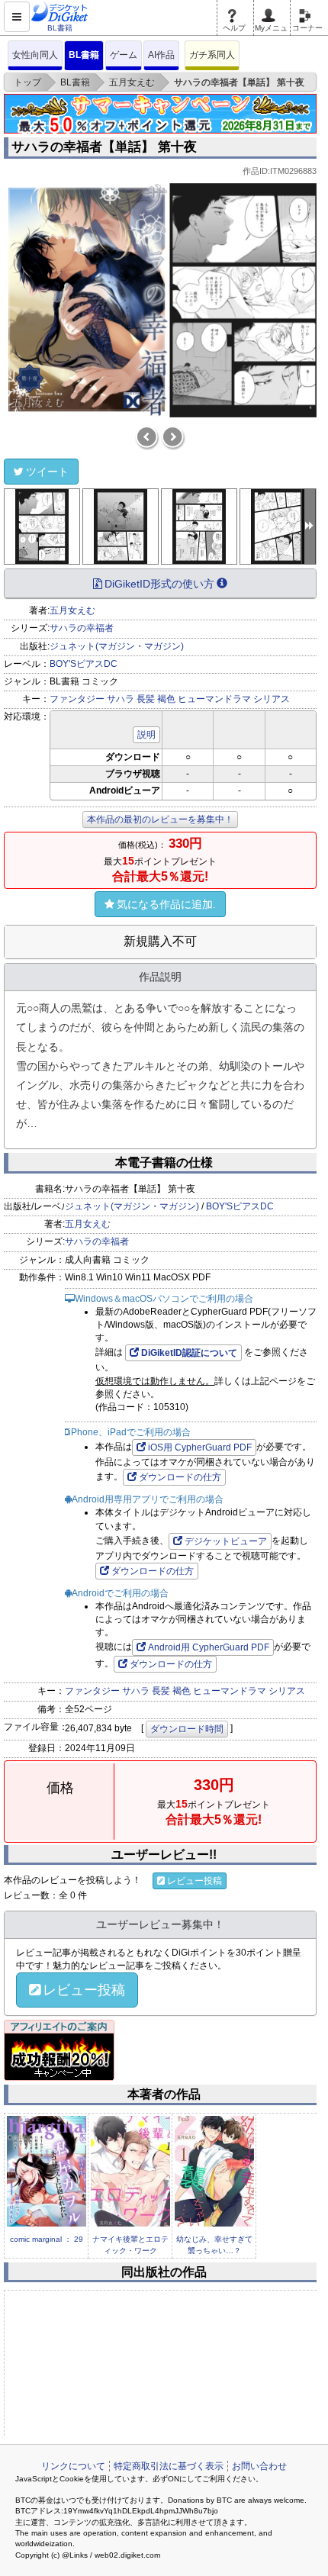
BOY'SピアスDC (84, 664)
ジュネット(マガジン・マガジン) (117, 646)
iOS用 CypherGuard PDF (200, 1447)
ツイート (47, 472)
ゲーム (124, 55)
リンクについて (73, 2466)
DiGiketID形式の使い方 (159, 584)
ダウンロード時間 (187, 1729)
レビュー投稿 (195, 1881)
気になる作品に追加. (166, 904)
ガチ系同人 (212, 55)
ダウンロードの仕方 (180, 1477)
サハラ (121, 699)
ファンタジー (77, 699)
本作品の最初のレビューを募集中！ (160, 819)
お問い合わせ (259, 2466)
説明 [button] (146, 735)
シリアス (272, 699)
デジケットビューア (226, 1541)
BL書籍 (84, 55)
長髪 (146, 699)
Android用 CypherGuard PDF (209, 1647)
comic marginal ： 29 (47, 2239)
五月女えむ (72, 610)
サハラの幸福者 (82, 628)
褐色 (166, 699)
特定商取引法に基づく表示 (169, 2466)
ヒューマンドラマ (214, 699)
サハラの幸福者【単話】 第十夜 (104, 147)
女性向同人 (35, 55)
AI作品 (161, 55)
